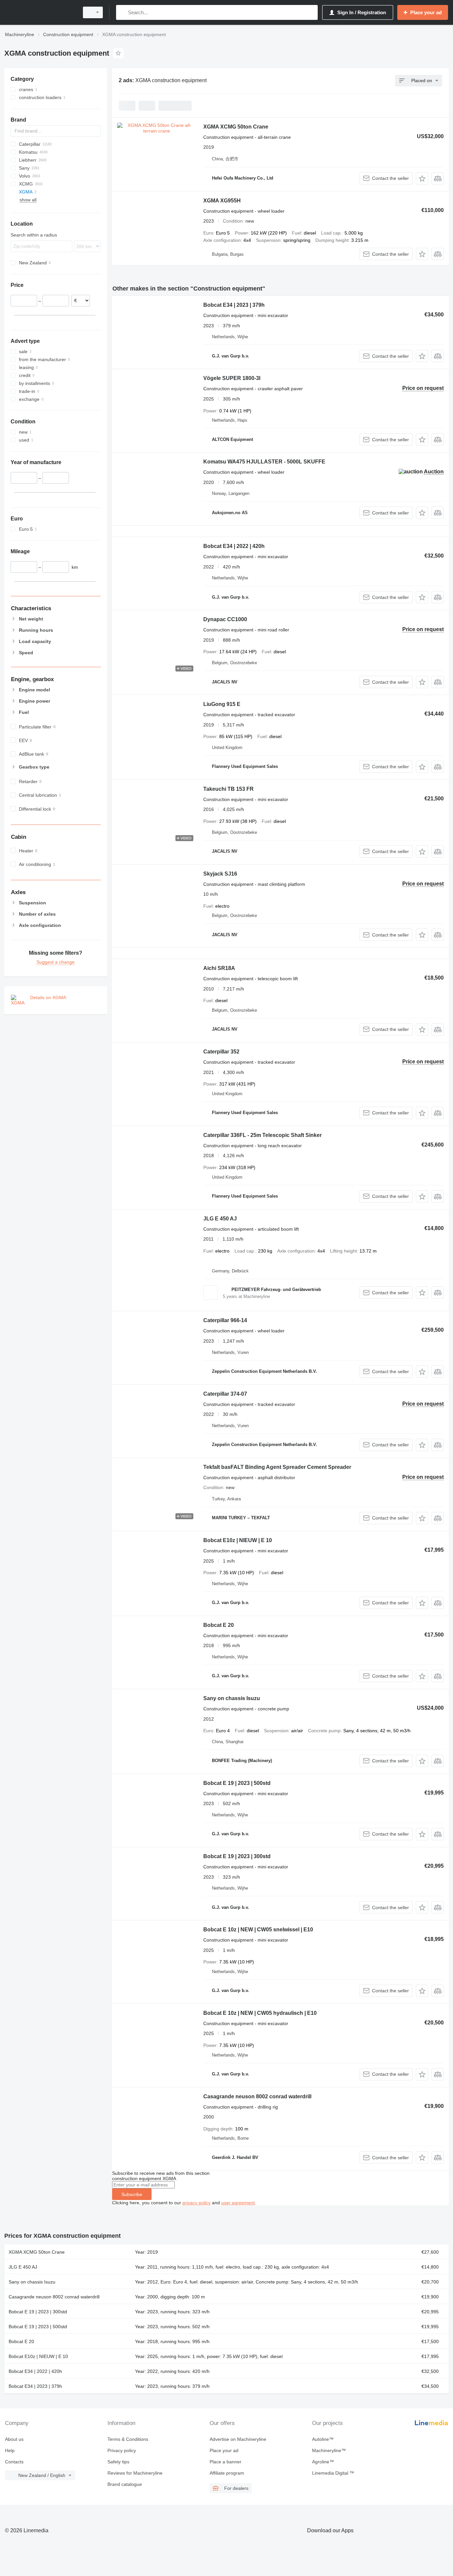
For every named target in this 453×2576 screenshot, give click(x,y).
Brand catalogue (125, 2484)
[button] (422, 178)
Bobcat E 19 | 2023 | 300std (237, 1856)
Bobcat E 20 (219, 1625)
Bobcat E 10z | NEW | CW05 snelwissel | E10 (258, 1930)
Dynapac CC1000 (225, 619)
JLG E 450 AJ (220, 1219)
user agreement (238, 2203)
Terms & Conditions (128, 2439)
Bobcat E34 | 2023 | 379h (234, 305)
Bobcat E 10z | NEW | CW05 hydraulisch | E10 (260, 2013)
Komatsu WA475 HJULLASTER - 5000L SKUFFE (264, 462)
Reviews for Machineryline (135, 2473)
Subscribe (132, 2194)
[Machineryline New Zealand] (40, 12)
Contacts (14, 2462)
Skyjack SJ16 (220, 874)
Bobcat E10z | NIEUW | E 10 (238, 1540)
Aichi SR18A (219, 968)
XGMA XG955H (222, 201)
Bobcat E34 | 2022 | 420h (234, 546)
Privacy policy (122, 2450)
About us (14, 2439)
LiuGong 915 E (222, 704)
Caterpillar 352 (221, 1052)
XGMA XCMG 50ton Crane (236, 127)
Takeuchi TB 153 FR (228, 789)
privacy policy (196, 2203)
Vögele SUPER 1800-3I (232, 378)
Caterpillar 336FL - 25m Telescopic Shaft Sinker (262, 1135)
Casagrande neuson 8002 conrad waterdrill (257, 2096)
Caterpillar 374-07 (225, 1394)
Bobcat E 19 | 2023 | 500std (237, 1783)
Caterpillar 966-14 (225, 1320)
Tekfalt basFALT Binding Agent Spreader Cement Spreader (277, 1467)
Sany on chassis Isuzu (232, 1698)
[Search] (123, 12)
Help (10, 2450)
